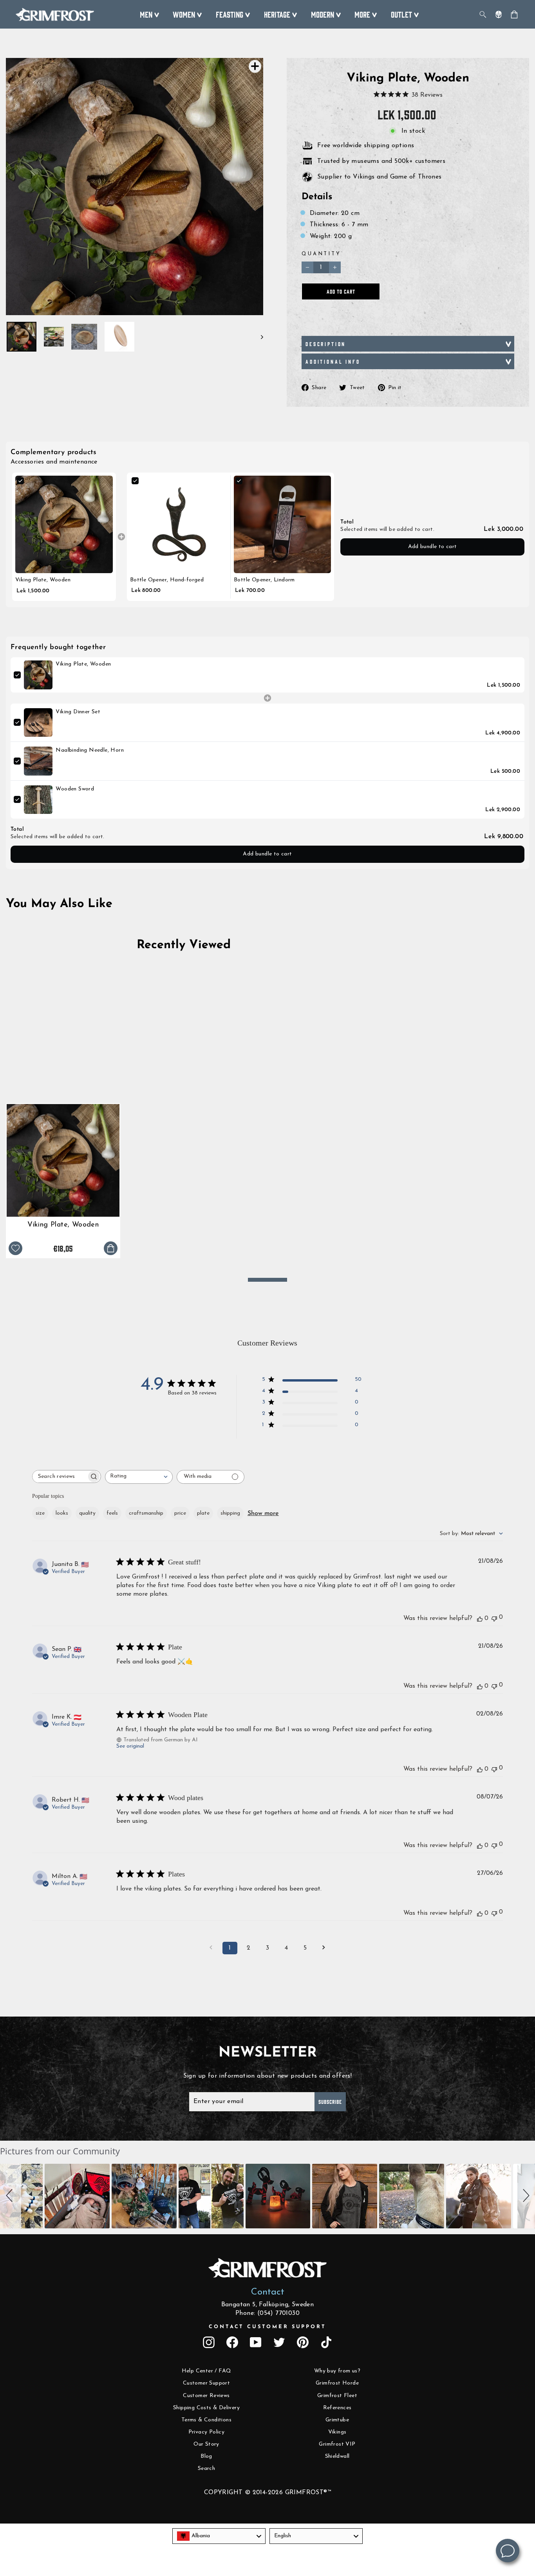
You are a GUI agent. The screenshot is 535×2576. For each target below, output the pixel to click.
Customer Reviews (206, 2396)
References (337, 2408)
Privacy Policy (207, 2432)
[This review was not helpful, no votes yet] (494, 1618)
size (40, 1513)
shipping (230, 1513)
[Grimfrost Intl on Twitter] (279, 2342)
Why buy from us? (337, 2371)
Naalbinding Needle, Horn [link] (90, 750)
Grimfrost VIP (337, 2444)
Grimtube (337, 2420)
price (180, 1513)
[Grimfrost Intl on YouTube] (256, 2342)
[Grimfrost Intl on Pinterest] (303, 2342)
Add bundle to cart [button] (433, 547)
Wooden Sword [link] (75, 789)
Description (326, 344)
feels (112, 1513)
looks (62, 1513)
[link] (64, 524)
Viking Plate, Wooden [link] (43, 580)
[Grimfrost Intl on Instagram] (209, 2342)
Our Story (206, 2444)
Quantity (321, 254)
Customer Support (206, 2383)
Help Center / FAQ (207, 2371)
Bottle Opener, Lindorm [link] (264, 580)
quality (87, 1513)
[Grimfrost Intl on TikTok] (326, 2342)
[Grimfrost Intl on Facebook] (232, 2342)
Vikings (337, 2432)
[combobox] (139, 1477)
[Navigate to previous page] (211, 1948)
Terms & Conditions (206, 2420)
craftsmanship (146, 1513)
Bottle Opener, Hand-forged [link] (167, 580)
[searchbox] (60, 1477)
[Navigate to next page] (324, 1948)
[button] (11, 2196)
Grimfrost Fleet (337, 2396)
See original (130, 1746)
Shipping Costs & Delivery (206, 2408)
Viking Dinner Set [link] (78, 712)
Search (206, 2469)
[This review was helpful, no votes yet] (480, 1618)
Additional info (333, 361)
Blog (206, 2456)
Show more (263, 1513)
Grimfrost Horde (337, 2383)
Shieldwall (337, 2456)
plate (203, 1513)
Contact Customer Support (267, 2327)
